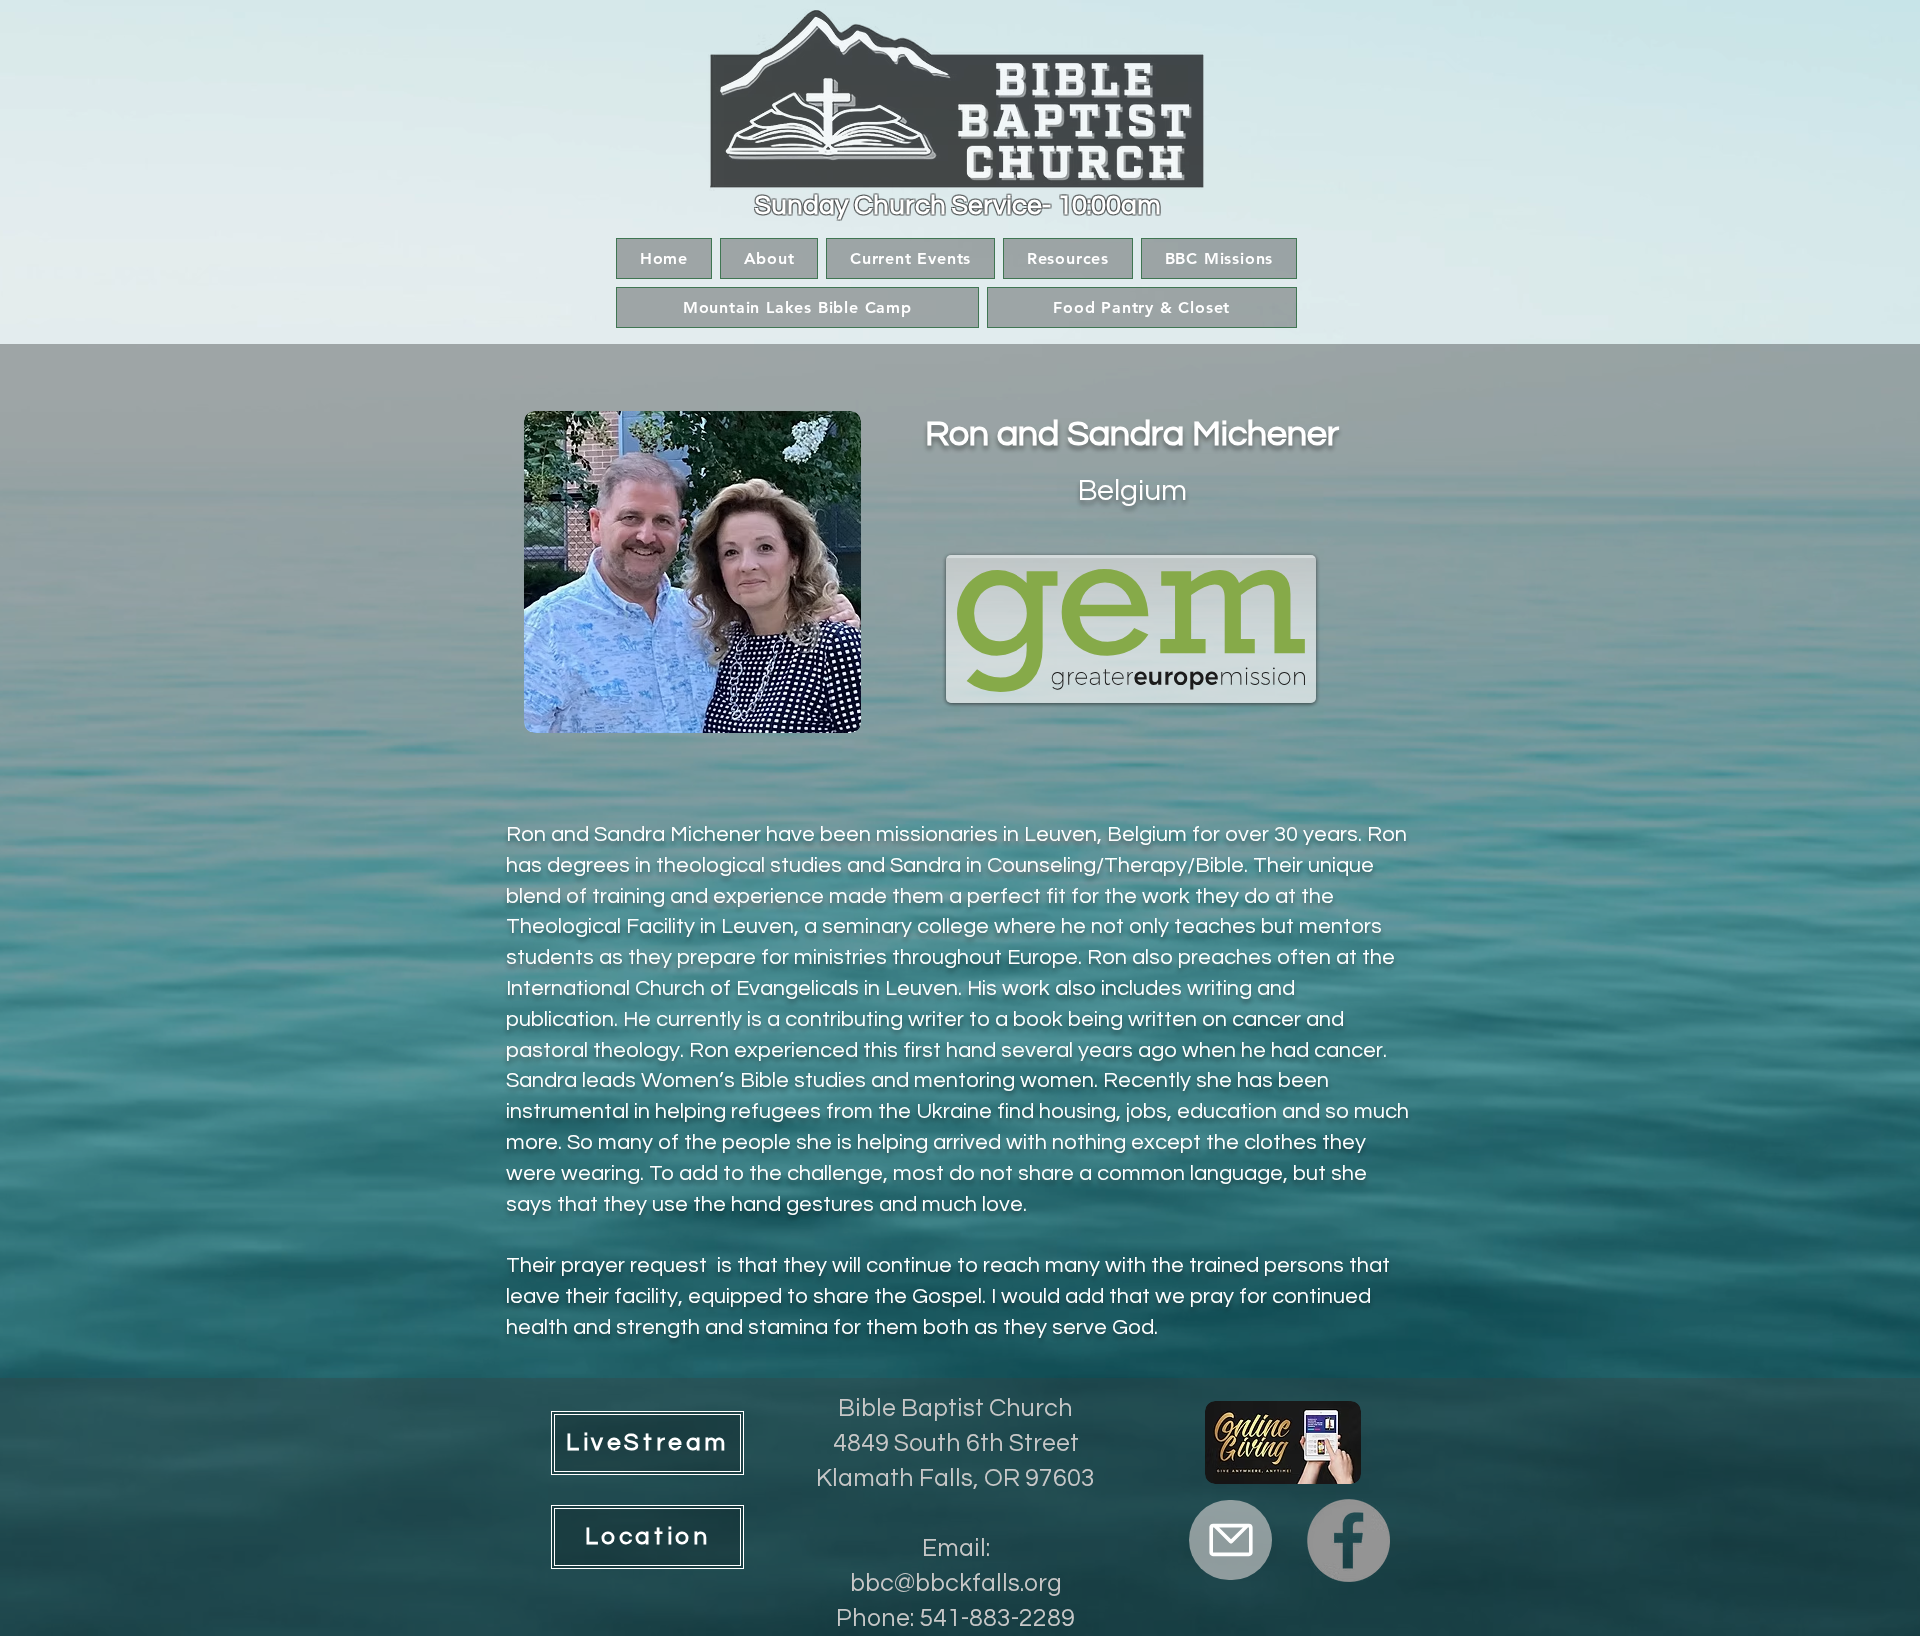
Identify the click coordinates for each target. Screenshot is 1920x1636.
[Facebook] (1348, 1540)
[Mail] (1230, 1540)
